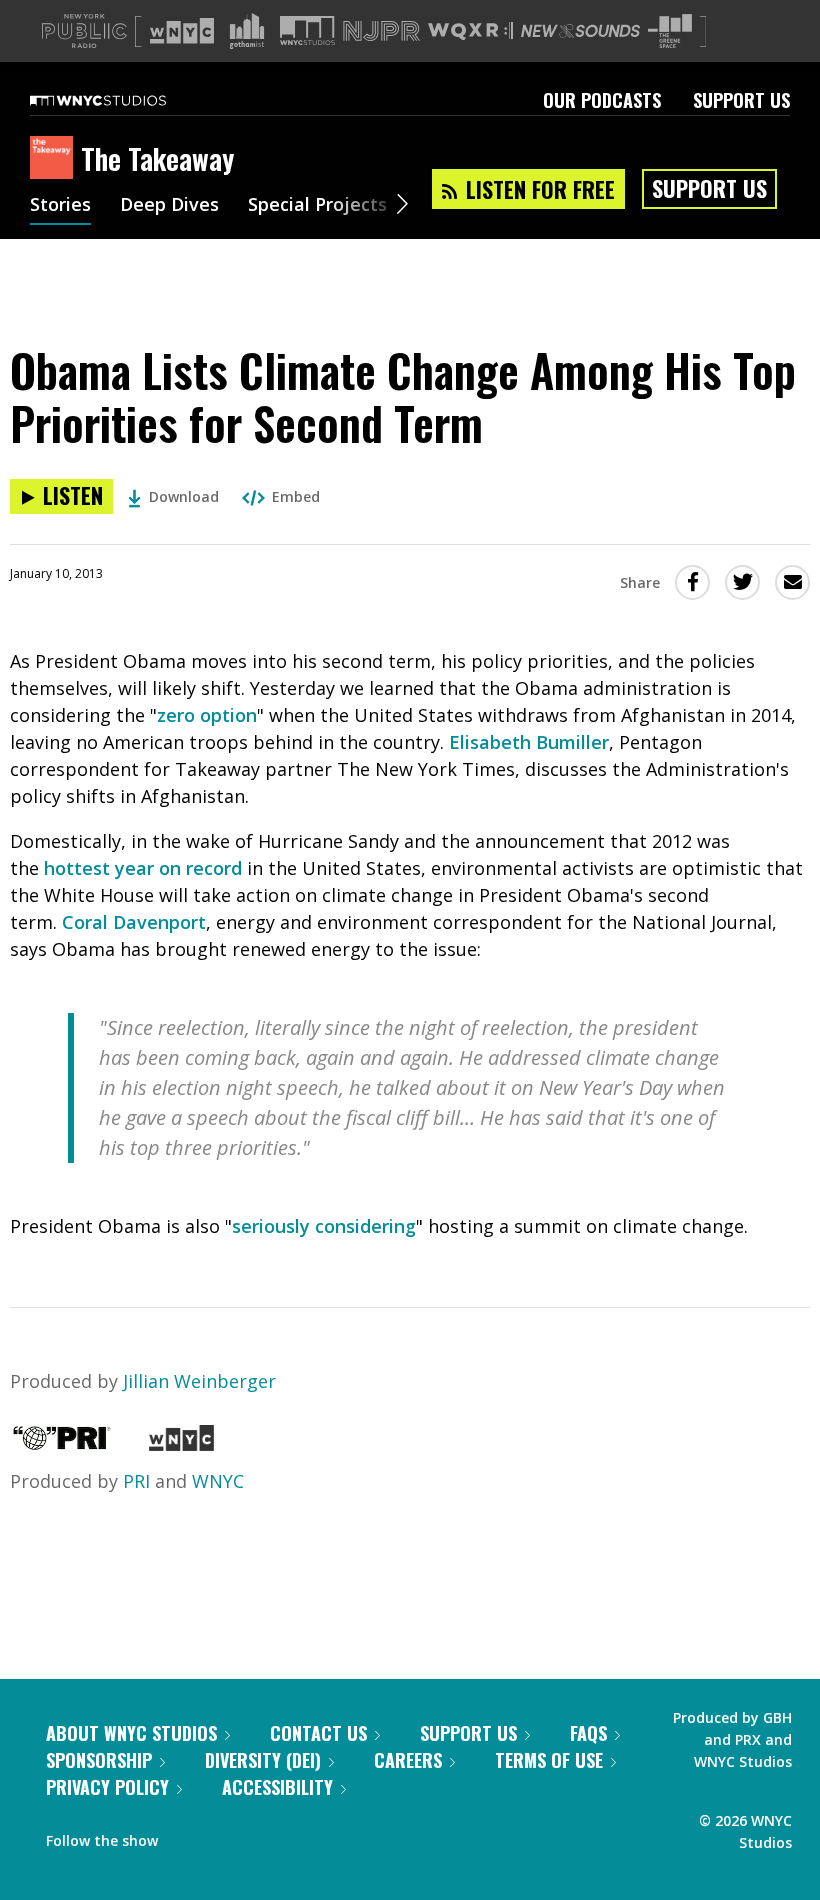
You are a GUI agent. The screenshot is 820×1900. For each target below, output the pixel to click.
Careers (408, 1760)
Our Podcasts (602, 100)
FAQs (588, 1733)
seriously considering (324, 1226)
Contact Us (318, 1733)
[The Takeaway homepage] (55, 159)
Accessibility (277, 1787)
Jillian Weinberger (199, 1381)
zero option (207, 715)
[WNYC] (181, 1444)
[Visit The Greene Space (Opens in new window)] (670, 31)
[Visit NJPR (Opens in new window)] (381, 31)
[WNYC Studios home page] (123, 100)
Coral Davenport (134, 922)
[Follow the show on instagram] (264, 1836)
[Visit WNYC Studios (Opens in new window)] (307, 30)
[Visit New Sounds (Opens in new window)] (580, 31)
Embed (296, 496)
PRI (136, 1481)
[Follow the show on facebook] (187, 1836)
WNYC (218, 1481)
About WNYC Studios (131, 1733)
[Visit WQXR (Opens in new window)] (470, 31)
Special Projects (317, 206)
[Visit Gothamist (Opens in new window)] (247, 31)
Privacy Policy (107, 1787)
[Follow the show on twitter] (226, 1836)
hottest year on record (143, 868)
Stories (60, 206)
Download (184, 496)
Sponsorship (99, 1760)
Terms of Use (549, 1760)
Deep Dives (169, 206)
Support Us (741, 100)
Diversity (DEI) (263, 1760)
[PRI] (62, 1444)
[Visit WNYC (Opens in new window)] (182, 31)
